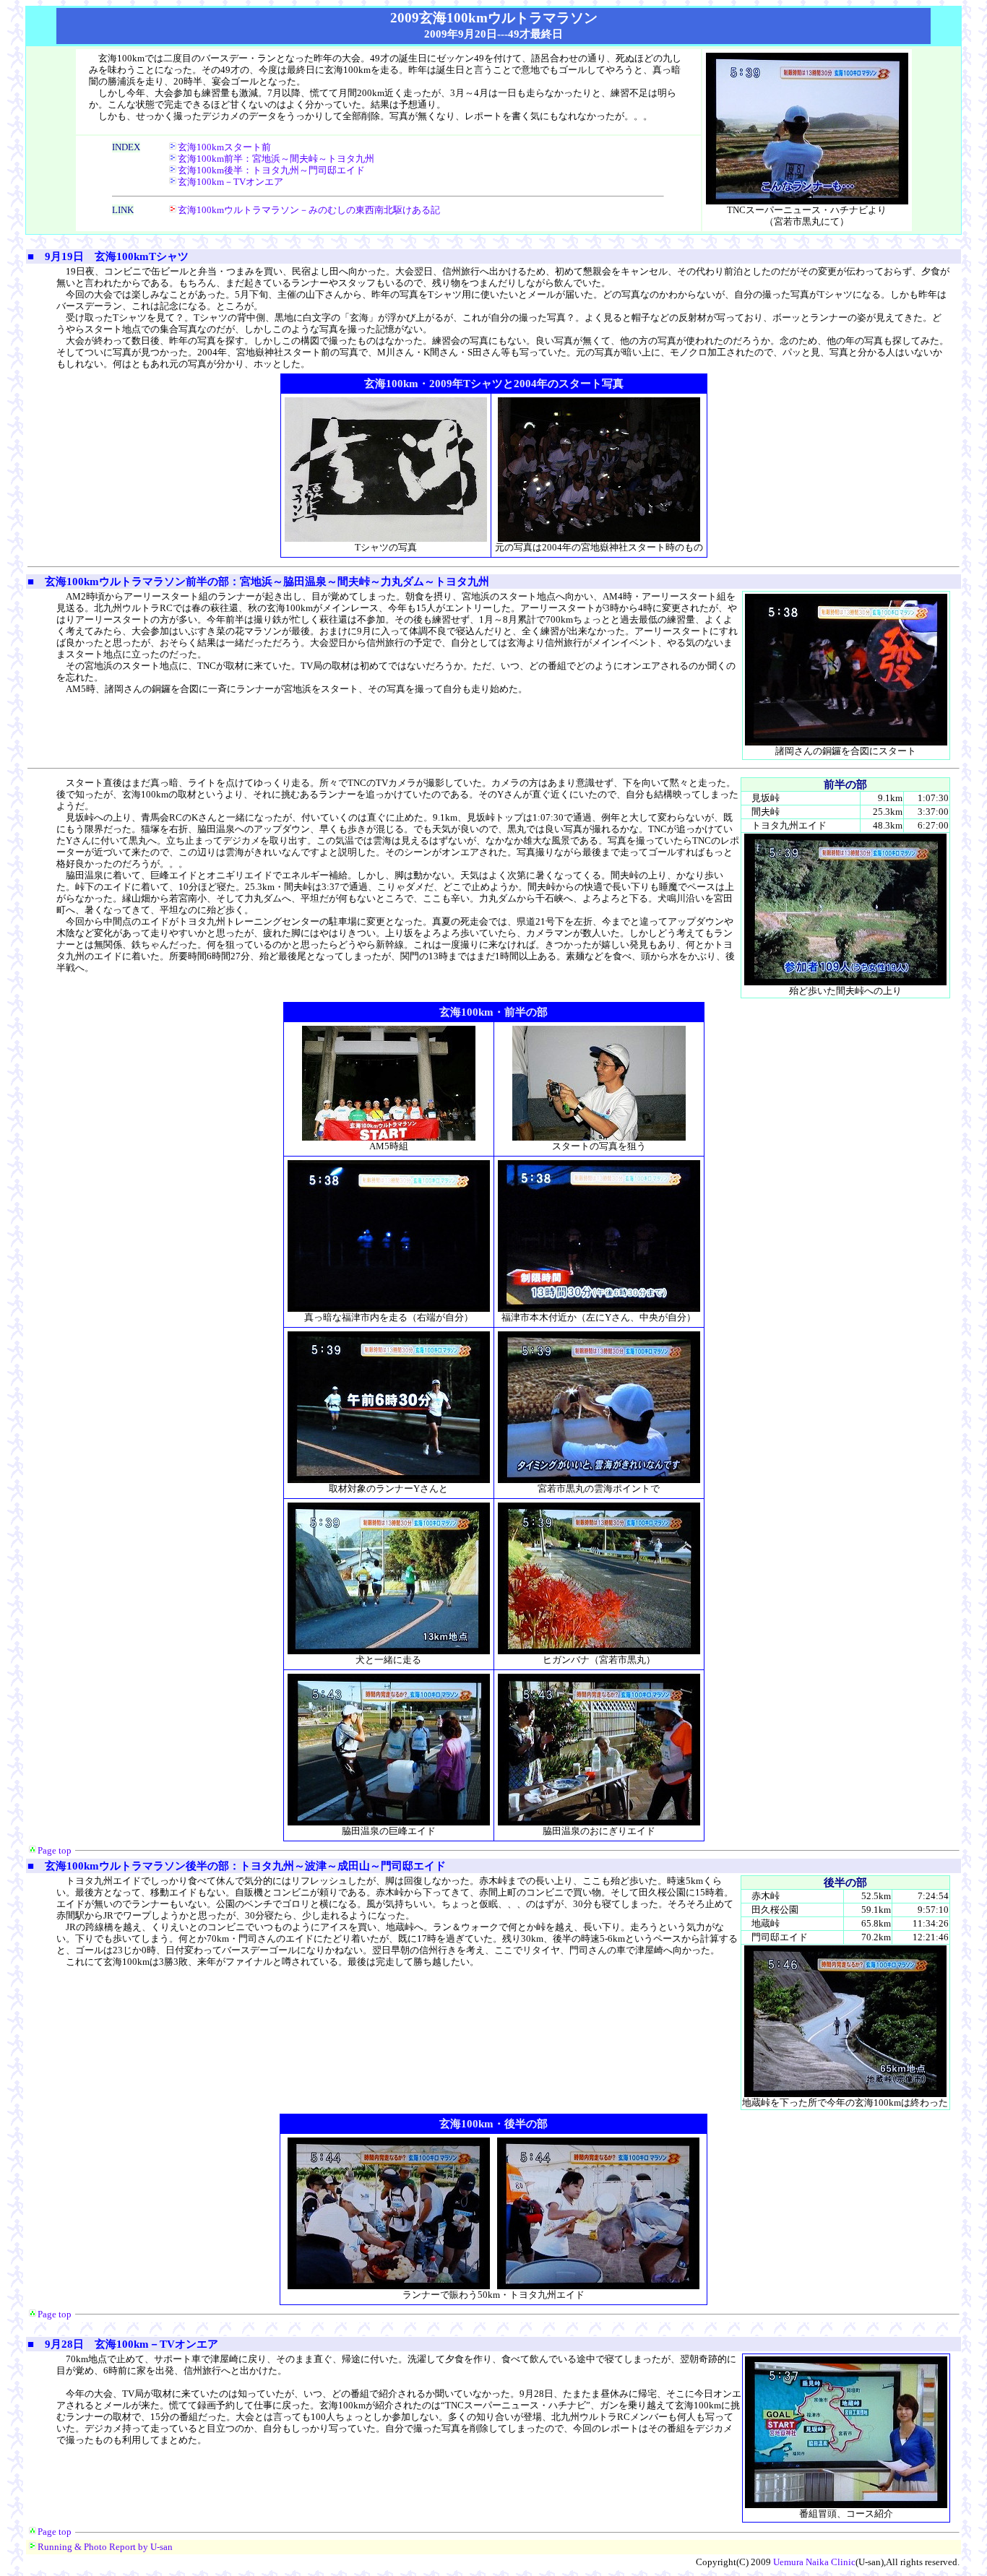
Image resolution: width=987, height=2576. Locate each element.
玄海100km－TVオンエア (230, 182)
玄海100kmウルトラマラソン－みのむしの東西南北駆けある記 (309, 210)
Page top (55, 1850)
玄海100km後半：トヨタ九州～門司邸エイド (271, 170)
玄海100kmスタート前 (224, 147)
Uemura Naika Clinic (814, 2562)
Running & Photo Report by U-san (105, 2547)
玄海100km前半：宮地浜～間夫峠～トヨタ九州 (276, 159)
